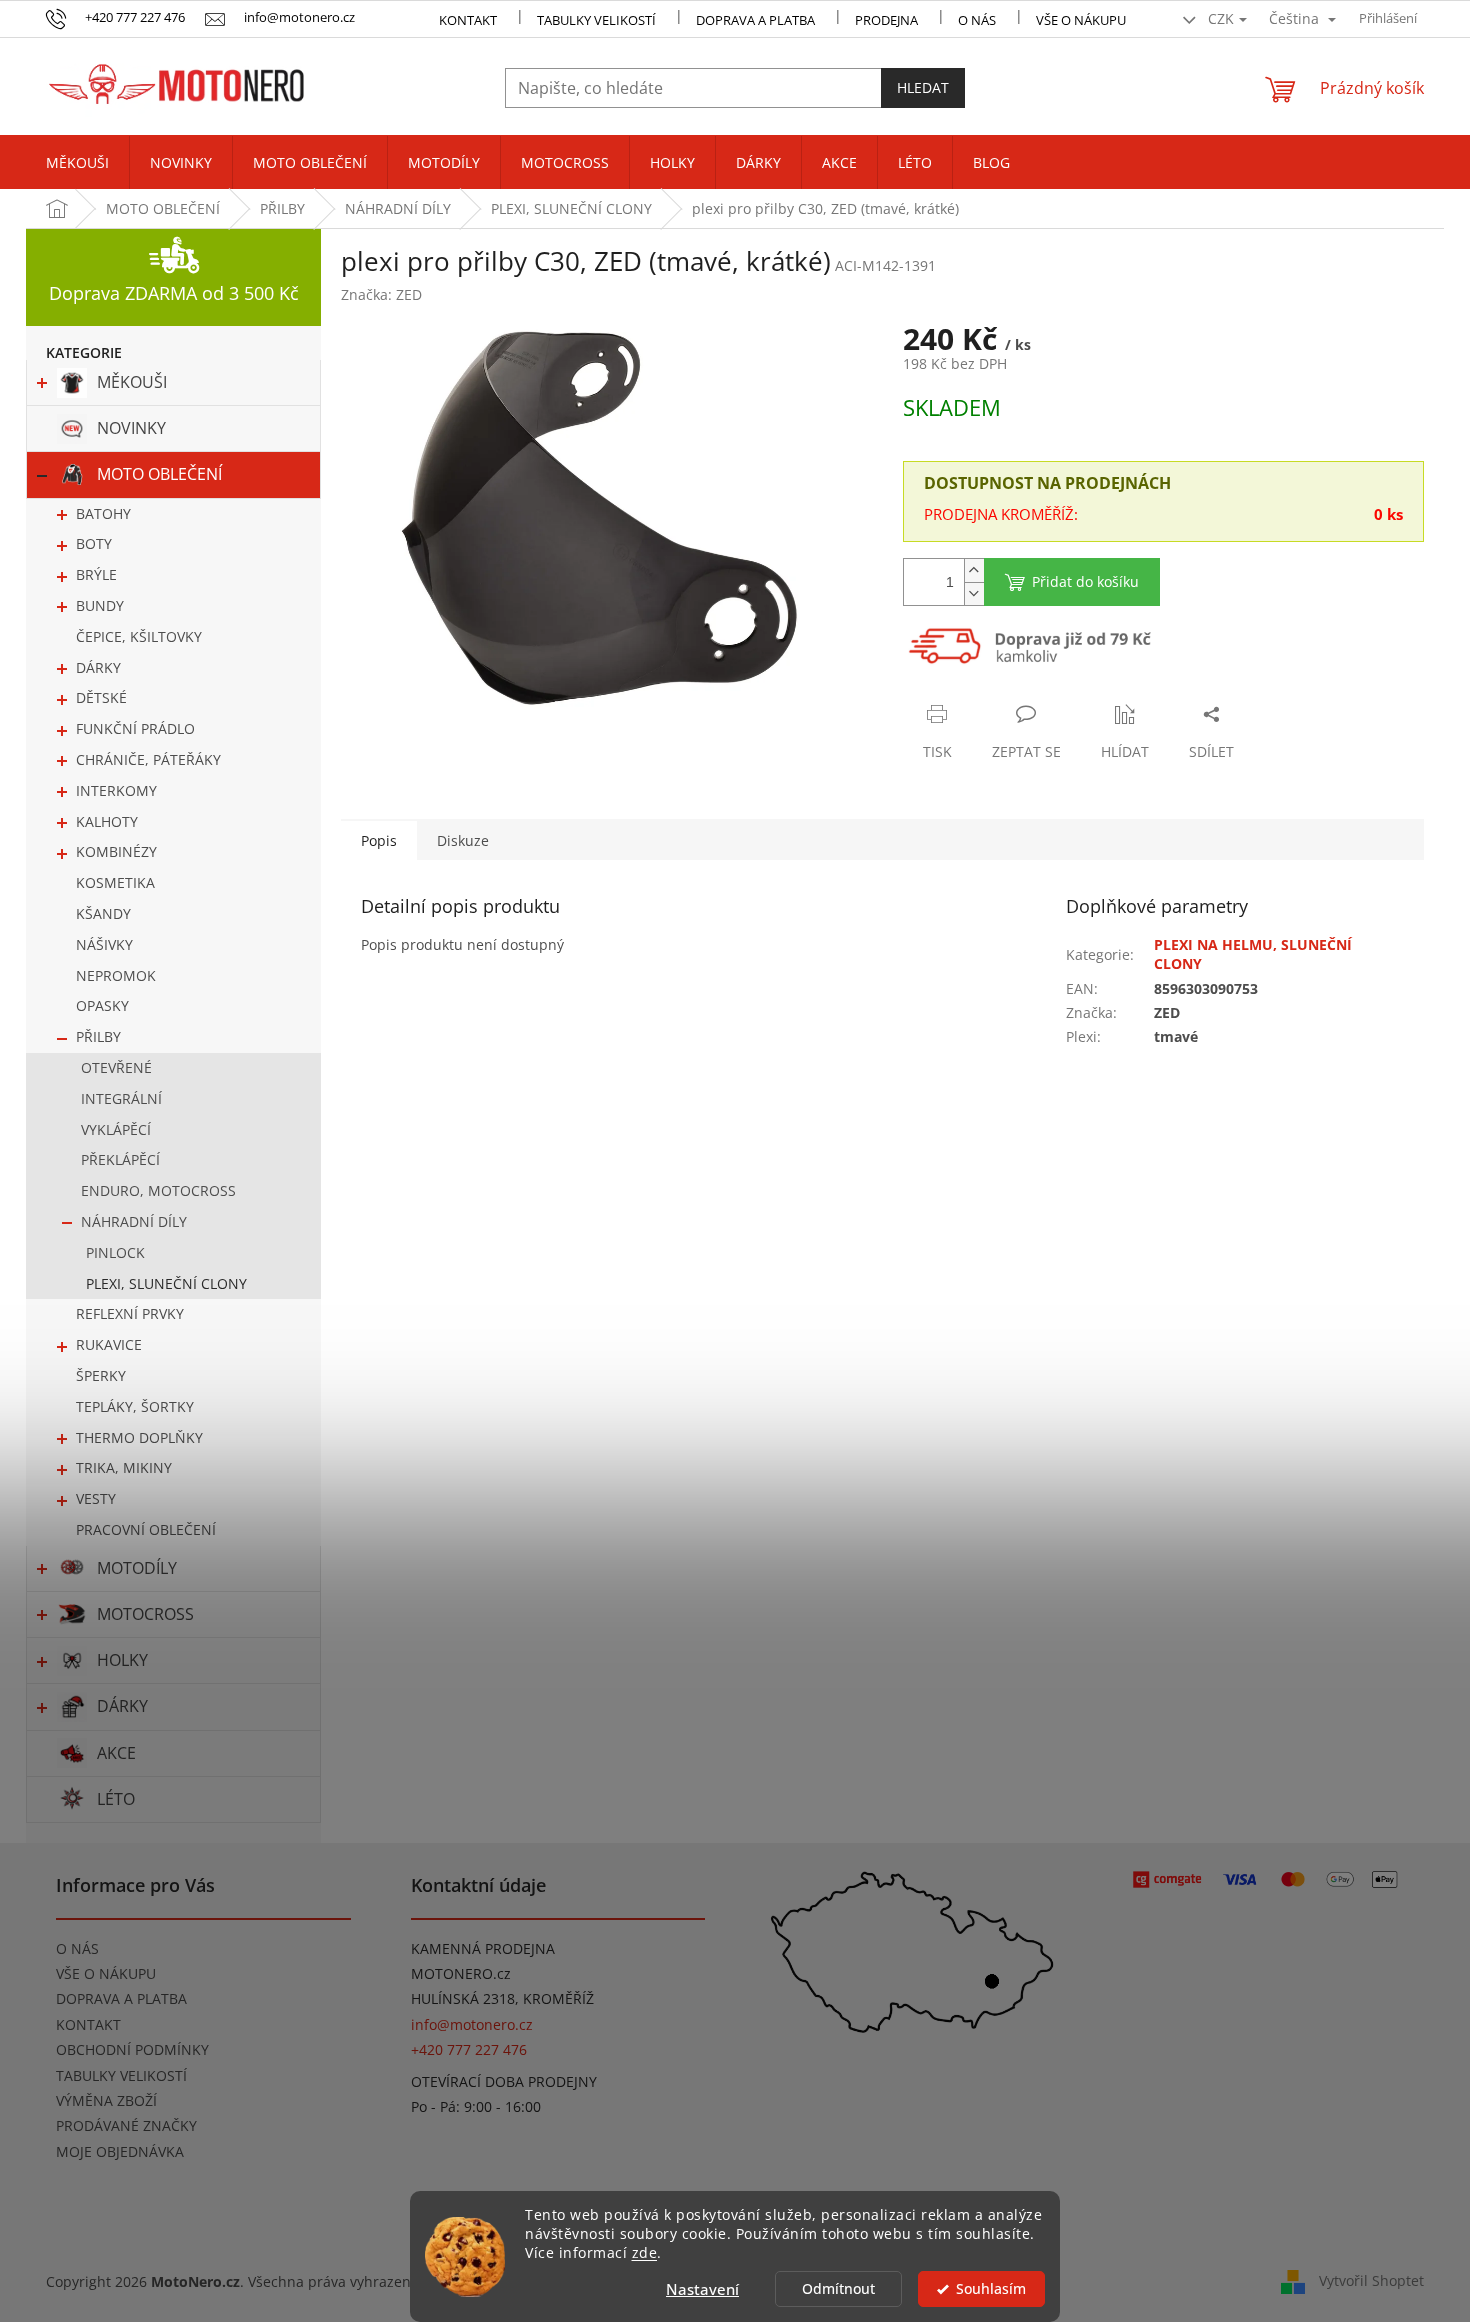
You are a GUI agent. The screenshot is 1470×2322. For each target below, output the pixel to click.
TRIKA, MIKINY (124, 1467)
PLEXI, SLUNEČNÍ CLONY (166, 1283)
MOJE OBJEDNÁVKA (120, 2151)
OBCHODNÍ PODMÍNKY (132, 2049)
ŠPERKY (101, 1375)
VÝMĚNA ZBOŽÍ (106, 2100)
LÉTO (116, 1799)
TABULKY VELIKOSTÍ (121, 2075)
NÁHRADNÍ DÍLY (134, 1221)
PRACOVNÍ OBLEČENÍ (146, 1529)
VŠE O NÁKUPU (1081, 20)
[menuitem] (77, 163)
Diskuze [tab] (463, 840)
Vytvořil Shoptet (1371, 2279)
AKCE (116, 1753)
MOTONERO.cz (461, 1973)
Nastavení (702, 2289)
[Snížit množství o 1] (974, 593)
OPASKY (102, 1005)
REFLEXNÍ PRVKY (130, 1313)
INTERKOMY (116, 790)
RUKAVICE (109, 1344)
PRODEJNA (886, 20)
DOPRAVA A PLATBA (121, 1998)
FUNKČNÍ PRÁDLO (135, 728)
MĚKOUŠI (132, 382)
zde (645, 2253)
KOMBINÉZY (116, 851)
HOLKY (122, 1660)
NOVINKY (131, 428)
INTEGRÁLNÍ (121, 1098)
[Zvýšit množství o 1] (974, 570)
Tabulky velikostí (596, 20)
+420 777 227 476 (469, 2049)
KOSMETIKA (115, 882)
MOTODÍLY (137, 1568)
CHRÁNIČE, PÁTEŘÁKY (148, 759)
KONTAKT (468, 20)
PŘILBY (98, 1036)
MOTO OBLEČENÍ (159, 474)
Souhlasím (991, 2289)
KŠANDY (103, 913)
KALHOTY (107, 821)
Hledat (923, 87)
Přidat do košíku (1085, 581)
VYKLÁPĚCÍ (116, 1129)
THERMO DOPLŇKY (139, 1437)
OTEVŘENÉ (116, 1067)
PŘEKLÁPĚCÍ (120, 1159)
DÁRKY (98, 667)
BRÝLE (96, 574)
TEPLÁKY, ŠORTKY (135, 1406)
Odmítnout (838, 2289)
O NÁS (977, 20)
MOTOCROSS (145, 1614)
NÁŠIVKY (104, 944)
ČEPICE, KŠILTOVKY (139, 636)
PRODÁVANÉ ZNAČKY (126, 2125)
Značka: (381, 294)
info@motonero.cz (472, 2024)
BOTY (94, 543)
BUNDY (100, 605)
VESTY (96, 1498)
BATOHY (103, 513)
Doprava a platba (755, 20)
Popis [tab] (379, 840)
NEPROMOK (116, 975)
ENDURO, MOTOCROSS (158, 1190)
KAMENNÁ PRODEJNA (483, 1948)
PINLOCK (115, 1252)
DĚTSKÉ (101, 697)
